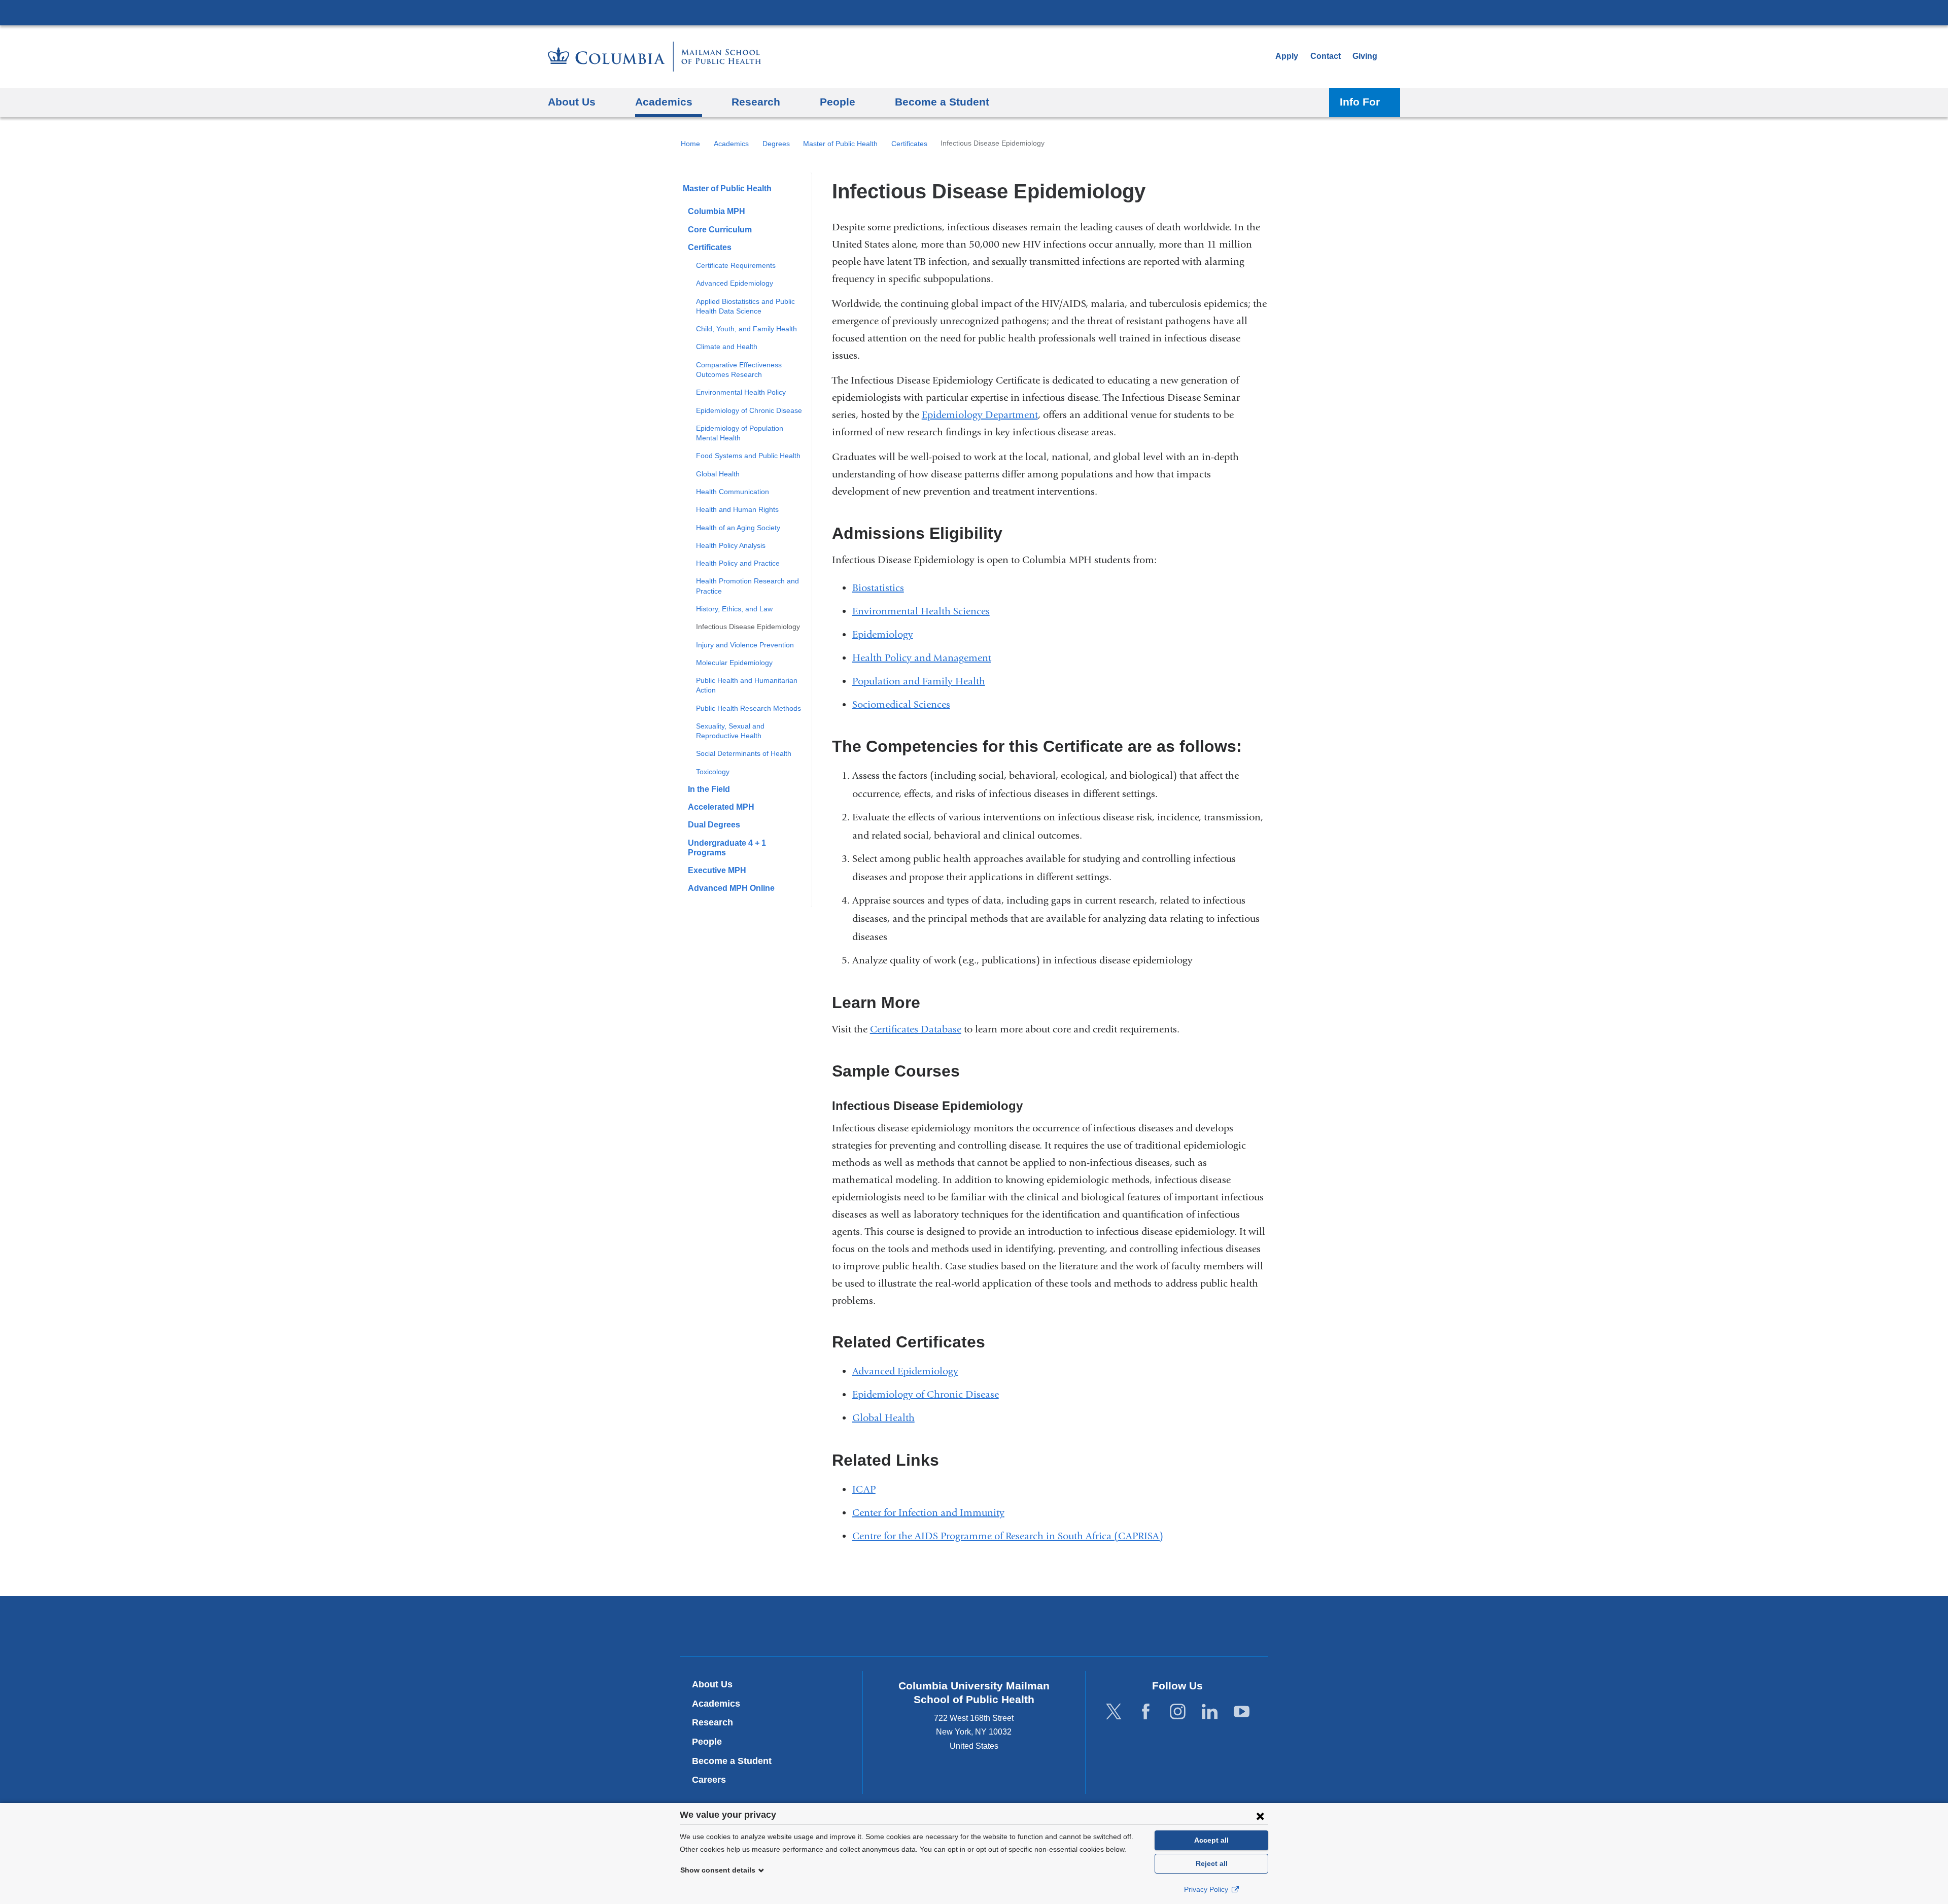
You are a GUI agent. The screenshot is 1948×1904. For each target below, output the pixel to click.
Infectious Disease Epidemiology (748, 627)
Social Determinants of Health (744, 753)
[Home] (654, 57)
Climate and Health (727, 347)
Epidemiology (883, 634)
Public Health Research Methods (749, 708)
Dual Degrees (714, 825)
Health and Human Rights (737, 509)
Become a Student (732, 1761)
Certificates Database (916, 1029)
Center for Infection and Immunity (928, 1513)
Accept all (1211, 1840)
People (707, 1742)
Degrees (776, 144)
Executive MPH (717, 870)
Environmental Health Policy (741, 392)
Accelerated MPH (721, 807)
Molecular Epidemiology (734, 663)
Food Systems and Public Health (748, 456)
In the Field (709, 789)
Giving (1365, 56)
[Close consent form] (1260, 1816)
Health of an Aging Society (738, 528)
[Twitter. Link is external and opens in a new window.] (1114, 1712)
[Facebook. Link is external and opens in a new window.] (1146, 1712)
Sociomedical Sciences (901, 704)
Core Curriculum (720, 230)
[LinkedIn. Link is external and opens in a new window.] (1210, 1712)
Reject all (1212, 1863)
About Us (712, 1684)
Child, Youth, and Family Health (746, 329)
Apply (1287, 56)
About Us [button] (572, 102)
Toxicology (713, 772)
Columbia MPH (717, 211)
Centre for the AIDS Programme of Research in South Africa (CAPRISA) (1012, 1536)
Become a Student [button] (942, 102)
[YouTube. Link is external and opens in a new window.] (1242, 1712)
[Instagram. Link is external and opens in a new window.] (1178, 1712)
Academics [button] (664, 102)
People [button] (838, 102)
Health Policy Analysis (731, 545)
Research (712, 1722)
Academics (731, 144)
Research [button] (756, 102)
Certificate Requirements (736, 265)
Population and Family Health (919, 681)
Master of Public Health (840, 144)
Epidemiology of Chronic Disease (749, 410)
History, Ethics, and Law (734, 609)
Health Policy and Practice (738, 563)
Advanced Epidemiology (735, 283)
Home (690, 144)
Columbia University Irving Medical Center (974, 12)
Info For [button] (1360, 102)
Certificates (909, 144)
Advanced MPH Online (731, 888)
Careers (709, 1780)
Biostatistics (878, 588)
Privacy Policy (1207, 1889)
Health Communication (733, 492)
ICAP (864, 1489)
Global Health (718, 474)
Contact (1326, 56)
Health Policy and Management (922, 658)
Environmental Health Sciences (921, 611)
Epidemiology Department (980, 415)
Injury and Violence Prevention (745, 645)
